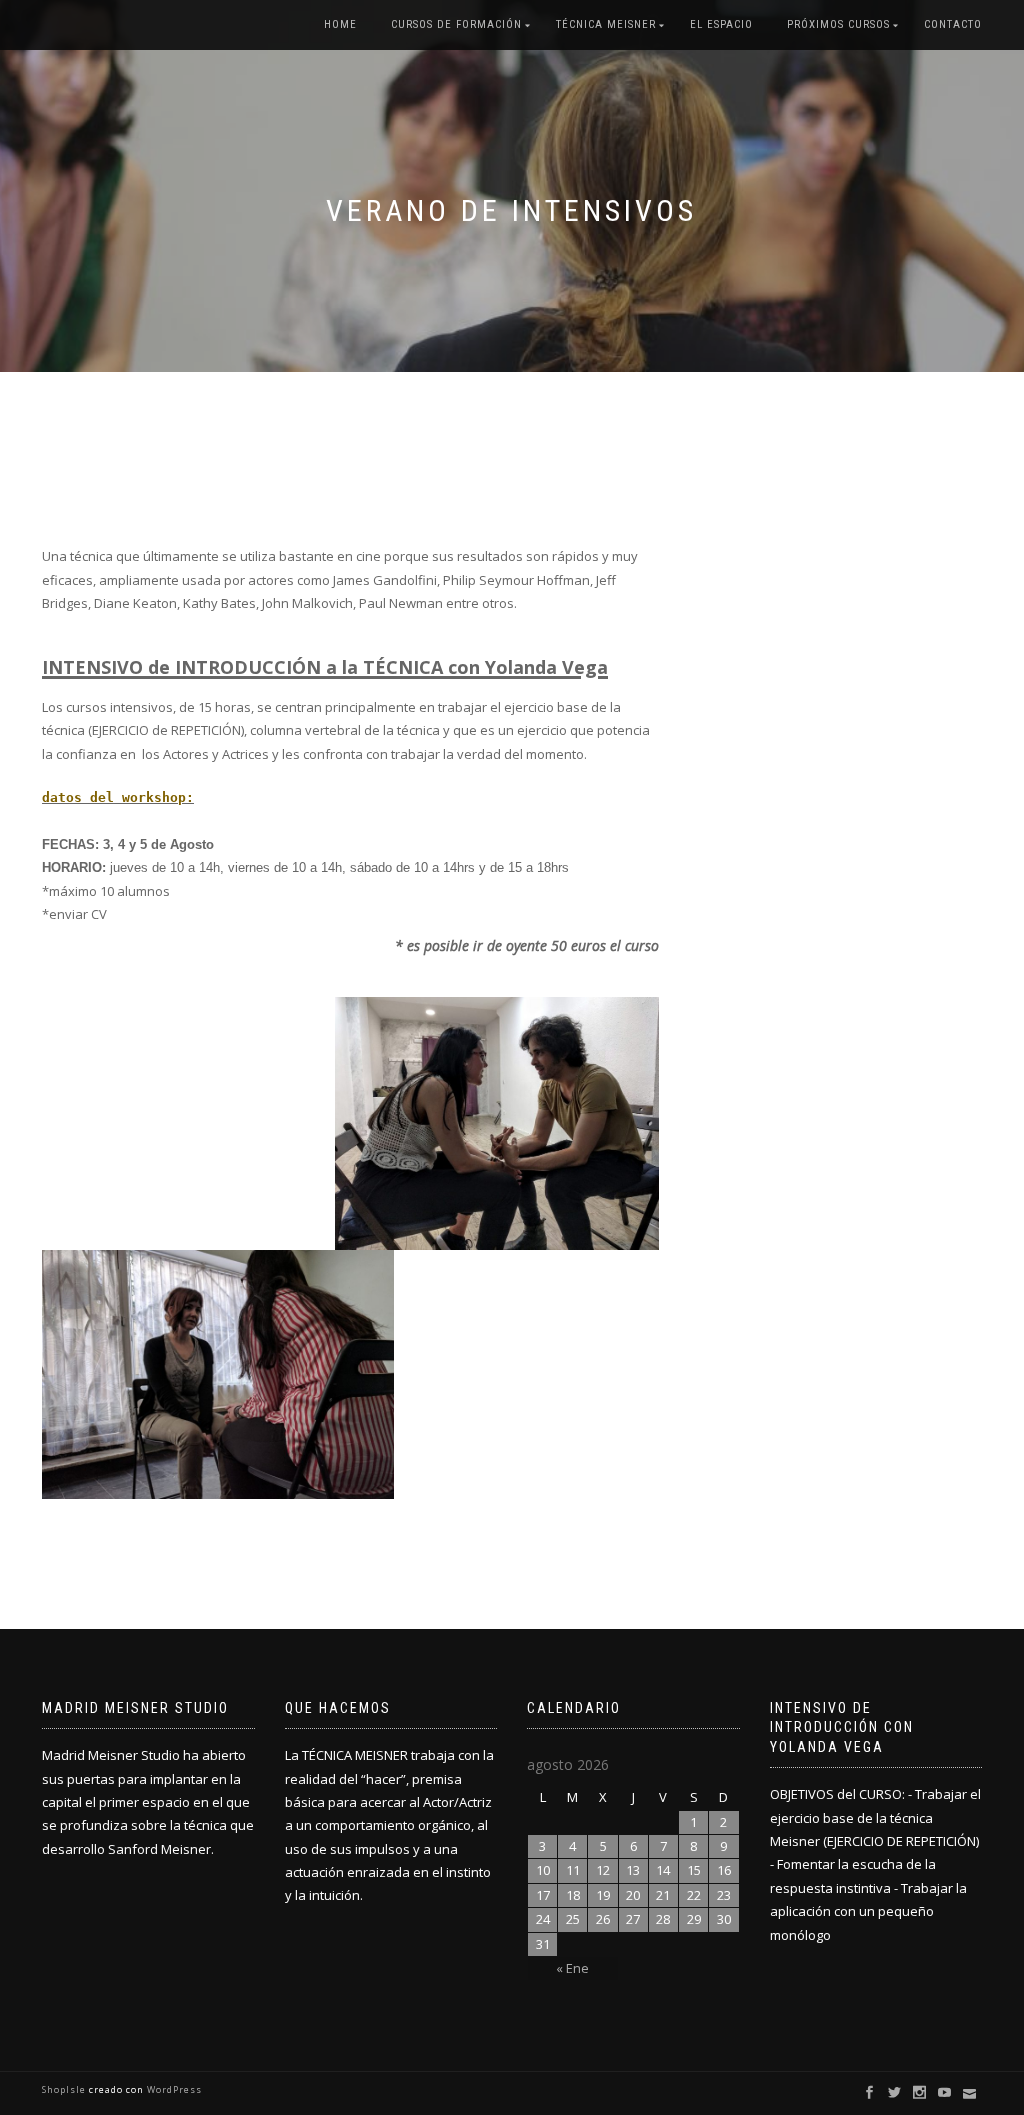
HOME (340, 24)
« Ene (572, 1968)
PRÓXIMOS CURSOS (838, 24)
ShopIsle (65, 2089)
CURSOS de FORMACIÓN (456, 24)
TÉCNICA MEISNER (606, 24)
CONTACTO (953, 24)
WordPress (173, 2089)
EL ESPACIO (721, 24)
